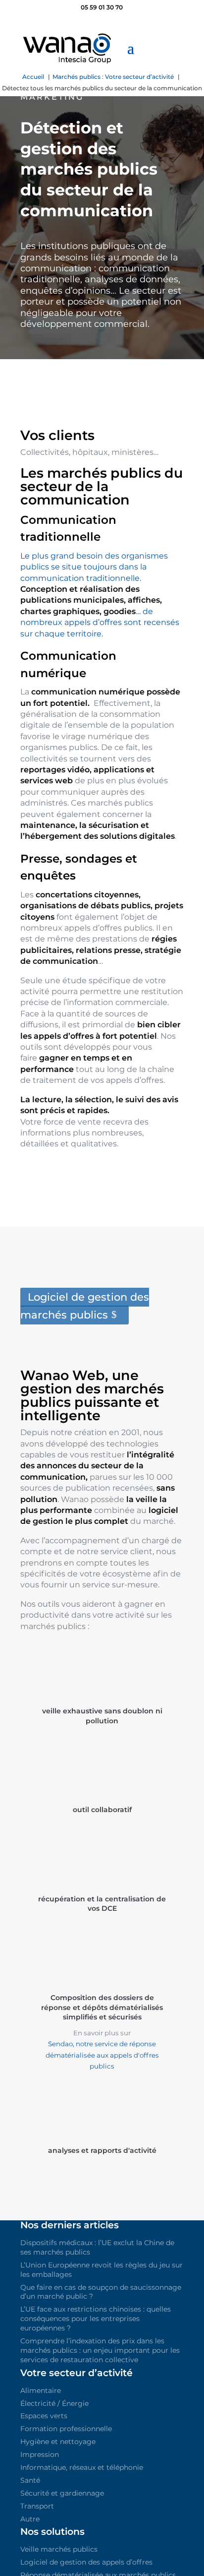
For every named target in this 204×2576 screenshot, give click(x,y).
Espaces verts (44, 2416)
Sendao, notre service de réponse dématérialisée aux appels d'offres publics (102, 2055)
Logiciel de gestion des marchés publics (85, 1306)
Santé (30, 2480)
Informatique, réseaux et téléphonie (82, 2467)
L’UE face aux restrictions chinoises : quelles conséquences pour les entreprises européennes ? (96, 2319)
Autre (30, 2519)
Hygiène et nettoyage (58, 2442)
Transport (37, 2506)
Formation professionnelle (66, 2429)
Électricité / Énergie (54, 2403)
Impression (40, 2454)
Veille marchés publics (59, 2549)
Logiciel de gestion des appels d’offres (86, 2562)
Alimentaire (41, 2390)
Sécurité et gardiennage (62, 2493)
